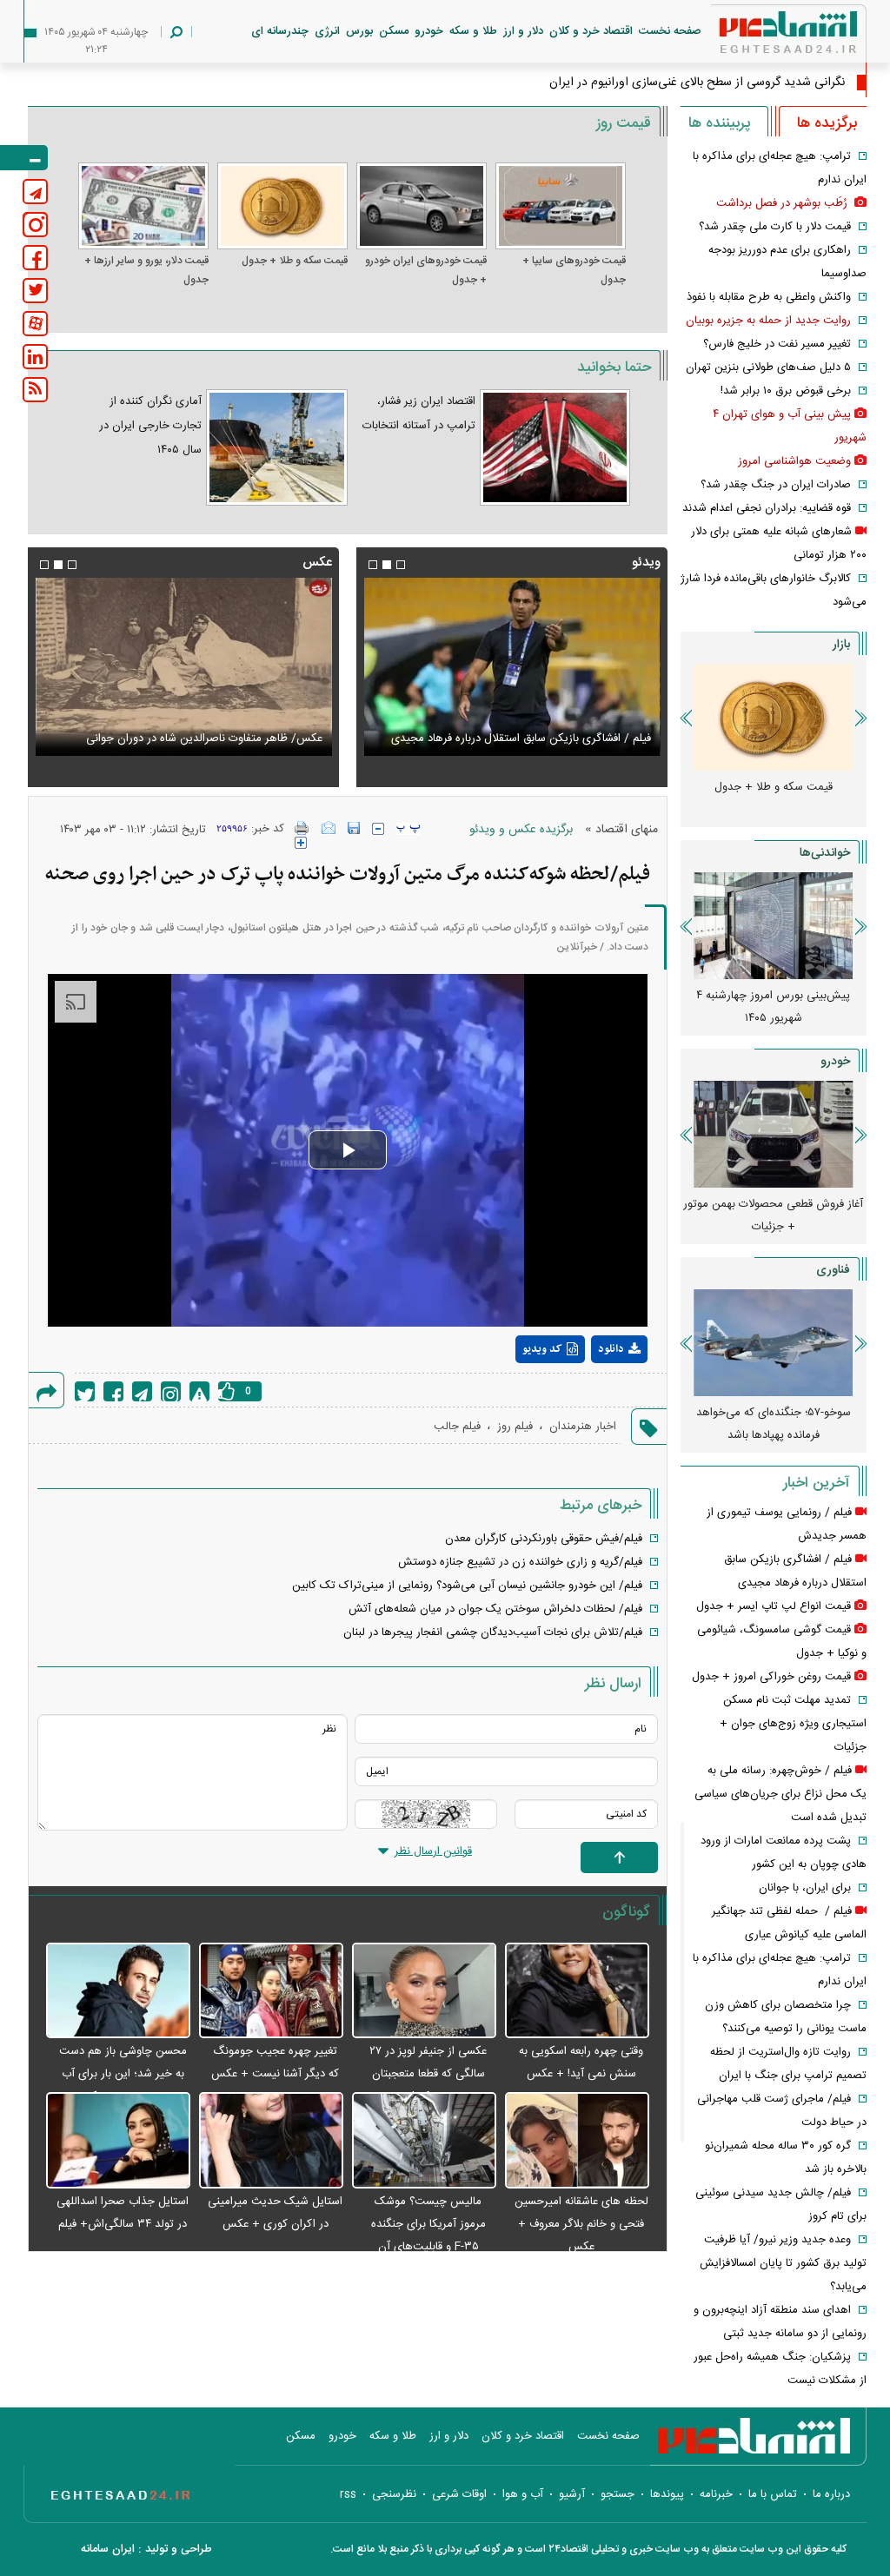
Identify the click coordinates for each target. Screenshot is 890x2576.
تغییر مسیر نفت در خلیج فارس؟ (777, 344)
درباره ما (831, 2494)
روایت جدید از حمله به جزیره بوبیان (768, 321)
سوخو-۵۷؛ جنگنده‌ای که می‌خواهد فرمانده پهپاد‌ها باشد (774, 1424)
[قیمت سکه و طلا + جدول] (282, 206)
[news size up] (301, 843)
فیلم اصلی (586, 1394)
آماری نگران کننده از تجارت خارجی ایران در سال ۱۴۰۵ (150, 426)
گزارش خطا (199, 1391)
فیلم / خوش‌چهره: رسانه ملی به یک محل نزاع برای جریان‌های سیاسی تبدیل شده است (780, 1794)
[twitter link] (35, 291)
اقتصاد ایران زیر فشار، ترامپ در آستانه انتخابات (419, 414)
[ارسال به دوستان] (329, 828)
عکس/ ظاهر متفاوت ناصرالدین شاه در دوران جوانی (204, 738)
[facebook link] (35, 258)
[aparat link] (35, 324)
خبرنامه (716, 2494)
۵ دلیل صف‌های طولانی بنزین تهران (768, 368)
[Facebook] (113, 1391)
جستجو (618, 2494)
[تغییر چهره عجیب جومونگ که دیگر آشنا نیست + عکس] (271, 1992)
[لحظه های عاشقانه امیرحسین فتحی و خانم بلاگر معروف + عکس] (577, 2141)
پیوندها (667, 2494)
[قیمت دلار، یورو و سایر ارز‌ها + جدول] (143, 206)
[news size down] (378, 829)
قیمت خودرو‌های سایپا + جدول (574, 270)
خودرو (429, 31)
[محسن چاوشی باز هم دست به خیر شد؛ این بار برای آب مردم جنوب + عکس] (118, 1992)
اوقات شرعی (459, 2494)
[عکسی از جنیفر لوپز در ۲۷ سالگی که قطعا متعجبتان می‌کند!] (424, 1992)
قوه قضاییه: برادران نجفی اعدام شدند (767, 508)
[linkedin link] (35, 357)
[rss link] (35, 390)
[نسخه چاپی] (302, 828)
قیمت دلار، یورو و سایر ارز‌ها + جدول (146, 270)
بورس (359, 31)
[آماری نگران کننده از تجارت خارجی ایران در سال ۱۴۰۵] (276, 447)
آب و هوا (523, 2494)
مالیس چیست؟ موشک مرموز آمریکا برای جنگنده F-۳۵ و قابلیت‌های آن (428, 2224)
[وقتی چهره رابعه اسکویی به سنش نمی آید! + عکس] (577, 1992)
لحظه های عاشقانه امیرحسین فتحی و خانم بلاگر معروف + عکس (581, 2224)
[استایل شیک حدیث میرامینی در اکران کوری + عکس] (271, 2141)
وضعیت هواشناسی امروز (794, 461)
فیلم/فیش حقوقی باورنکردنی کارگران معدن (544, 1539)
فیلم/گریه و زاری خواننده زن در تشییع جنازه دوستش (520, 1562)
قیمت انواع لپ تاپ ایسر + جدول (774, 1606)
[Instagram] (171, 1391)
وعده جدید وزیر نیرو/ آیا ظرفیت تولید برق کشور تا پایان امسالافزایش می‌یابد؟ (783, 2263)
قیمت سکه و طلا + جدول (295, 261)
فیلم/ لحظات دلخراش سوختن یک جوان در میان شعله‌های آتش (495, 1609)
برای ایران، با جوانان (805, 1888)
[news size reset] (408, 829)
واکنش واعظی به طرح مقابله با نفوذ (769, 297)
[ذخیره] (354, 828)
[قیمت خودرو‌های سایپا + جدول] (561, 206)
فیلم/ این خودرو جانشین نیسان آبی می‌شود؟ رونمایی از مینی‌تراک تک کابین (467, 1586)
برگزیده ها (827, 123)
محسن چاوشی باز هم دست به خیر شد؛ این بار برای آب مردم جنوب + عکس (123, 2074)
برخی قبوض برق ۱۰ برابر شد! (786, 391)
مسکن (394, 31)
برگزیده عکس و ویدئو (521, 830)
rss (348, 2494)
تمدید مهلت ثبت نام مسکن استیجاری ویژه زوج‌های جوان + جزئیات (793, 1724)
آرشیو (572, 2494)
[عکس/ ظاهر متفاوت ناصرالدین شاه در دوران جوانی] (183, 667)
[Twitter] (85, 1391)
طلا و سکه (473, 31)
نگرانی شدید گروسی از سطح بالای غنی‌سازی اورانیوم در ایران (697, 83)
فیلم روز (515, 1427)
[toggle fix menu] (24, 158)
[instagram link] (35, 225)
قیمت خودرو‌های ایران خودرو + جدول (426, 270)
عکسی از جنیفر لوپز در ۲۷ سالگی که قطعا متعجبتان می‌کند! (428, 2074)
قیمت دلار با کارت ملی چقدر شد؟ (775, 227)
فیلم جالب (457, 1427)
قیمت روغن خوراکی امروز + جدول (771, 1677)
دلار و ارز (523, 31)
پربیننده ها (719, 123)
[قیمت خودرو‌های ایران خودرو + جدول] (422, 206)
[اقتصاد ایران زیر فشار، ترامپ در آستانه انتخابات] (555, 447)
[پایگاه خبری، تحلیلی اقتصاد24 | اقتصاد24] (760, 36)
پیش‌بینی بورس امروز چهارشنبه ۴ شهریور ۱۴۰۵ (773, 1007)
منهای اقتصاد (627, 830)
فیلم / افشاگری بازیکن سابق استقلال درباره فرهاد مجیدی (521, 738)
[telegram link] (35, 192)
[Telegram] (142, 1391)
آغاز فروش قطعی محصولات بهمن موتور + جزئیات (773, 1215)
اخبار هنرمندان (583, 1427)
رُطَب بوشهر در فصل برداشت (784, 203)
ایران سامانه (108, 2549)
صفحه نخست (670, 31)
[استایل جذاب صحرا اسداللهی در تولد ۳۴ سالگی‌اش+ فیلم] (118, 2141)
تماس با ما (773, 2494)
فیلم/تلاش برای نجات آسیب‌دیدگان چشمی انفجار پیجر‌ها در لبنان (493, 1632)
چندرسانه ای (280, 31)
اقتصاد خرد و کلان (591, 31)
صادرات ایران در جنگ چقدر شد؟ (776, 485)
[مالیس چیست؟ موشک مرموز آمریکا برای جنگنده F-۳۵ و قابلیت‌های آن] (424, 2141)
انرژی (327, 31)
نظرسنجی (394, 2494)
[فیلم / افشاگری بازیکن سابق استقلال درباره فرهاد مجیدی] (512, 667)
